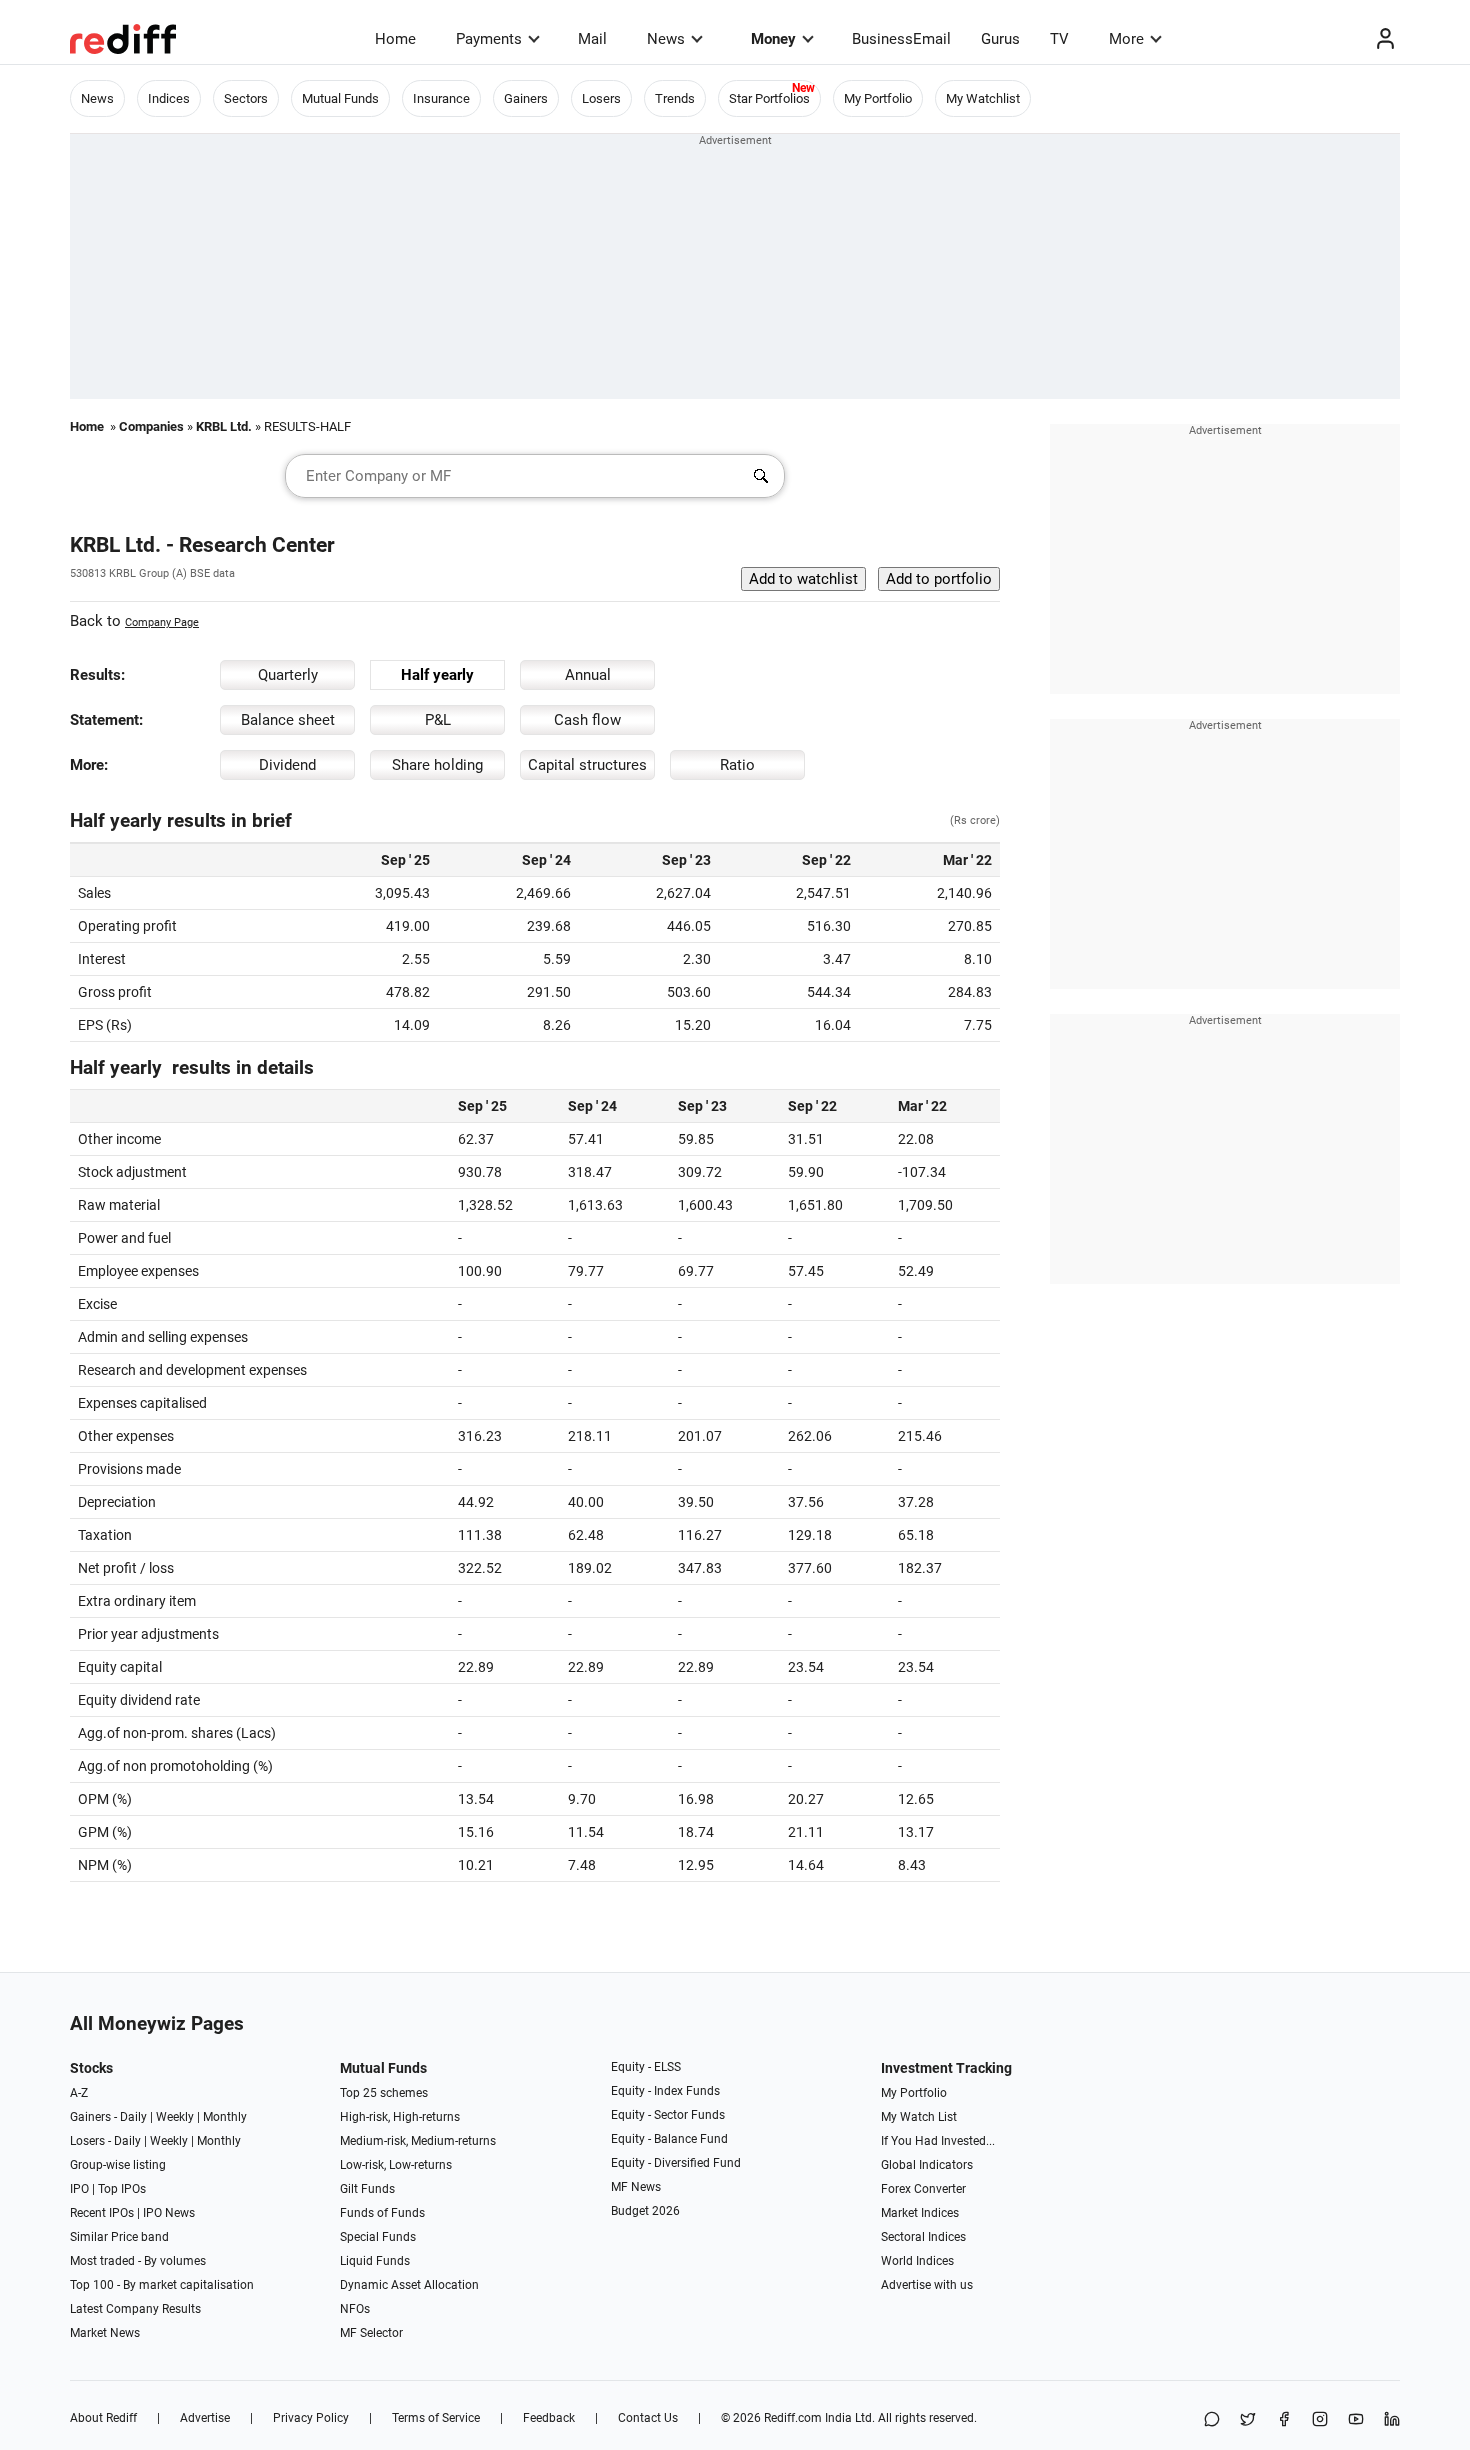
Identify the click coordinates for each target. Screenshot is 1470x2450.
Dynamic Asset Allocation (409, 2285)
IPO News (169, 2213)
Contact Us (648, 2418)
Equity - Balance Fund (669, 2139)
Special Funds (378, 2237)
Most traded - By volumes (138, 2261)
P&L (438, 720)
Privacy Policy (311, 2418)
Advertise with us (927, 2285)
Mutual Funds (340, 98)
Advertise (205, 2418)
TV (1059, 39)
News (666, 39)
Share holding (437, 765)
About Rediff (103, 2418)
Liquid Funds (375, 2261)
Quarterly (288, 675)
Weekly (175, 2117)
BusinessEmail (901, 39)
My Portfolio (878, 98)
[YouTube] (1356, 2420)
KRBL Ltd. (224, 426)
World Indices (917, 2261)
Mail (592, 39)
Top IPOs (122, 2189)
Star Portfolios (769, 98)
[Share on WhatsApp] (1212, 2420)
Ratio (737, 765)
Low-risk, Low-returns (396, 2165)
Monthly (225, 2117)
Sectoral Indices (923, 2237)
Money (773, 39)
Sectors (246, 98)
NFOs (355, 2309)
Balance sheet (288, 720)
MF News (636, 2187)
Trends (675, 98)
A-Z (79, 2093)
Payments (489, 39)
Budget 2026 (645, 2211)
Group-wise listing (118, 2165)
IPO (79, 2189)
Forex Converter (923, 2189)
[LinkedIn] (1392, 2420)
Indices (169, 98)
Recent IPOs (102, 2213)
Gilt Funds (367, 2189)
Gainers (526, 98)
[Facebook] (1284, 2420)
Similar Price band (119, 2237)
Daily (133, 2117)
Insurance (441, 98)
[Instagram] (1320, 2420)
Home (395, 39)
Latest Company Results (135, 2309)
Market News (105, 2333)
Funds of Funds (382, 2213)
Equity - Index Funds (665, 2091)
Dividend (287, 765)
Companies (151, 426)
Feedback (549, 2418)
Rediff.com (793, 2418)
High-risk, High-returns (400, 2117)
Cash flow (587, 720)
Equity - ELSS (646, 2067)
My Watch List (919, 2117)
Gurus (1000, 39)
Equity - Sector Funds (668, 2115)
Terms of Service (436, 2418)
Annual (588, 675)
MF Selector (371, 2333)
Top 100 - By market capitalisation (162, 2285)
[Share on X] (1248, 2420)
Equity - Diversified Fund (676, 2163)
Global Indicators (927, 2165)
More (1126, 39)
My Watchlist (983, 98)
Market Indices (920, 2213)
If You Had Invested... (938, 2141)
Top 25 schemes (384, 2093)
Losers (601, 98)
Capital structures (587, 765)
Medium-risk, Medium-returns (418, 2141)
